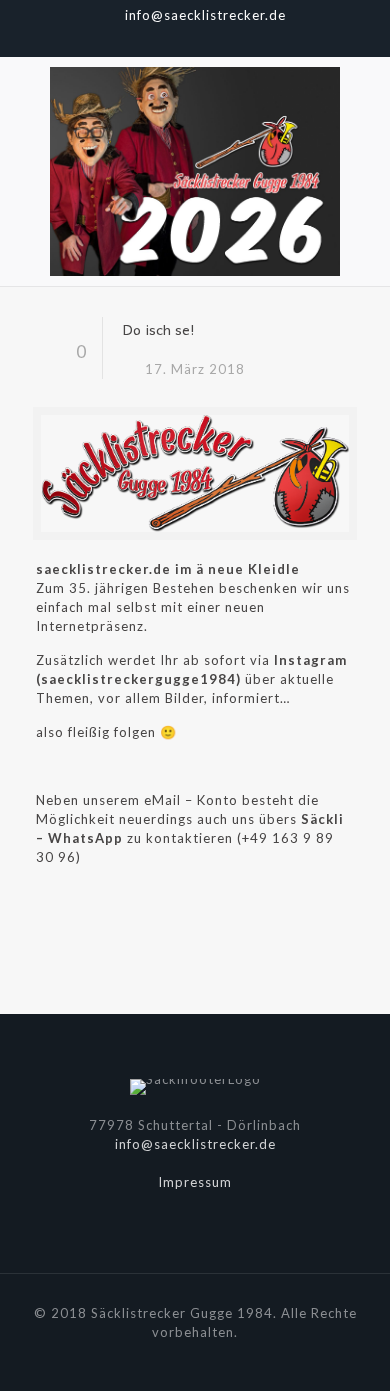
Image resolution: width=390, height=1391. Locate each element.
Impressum (195, 1182)
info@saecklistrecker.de (205, 15)
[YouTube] (195, 40)
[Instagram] (221, 40)
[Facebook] (169, 40)
